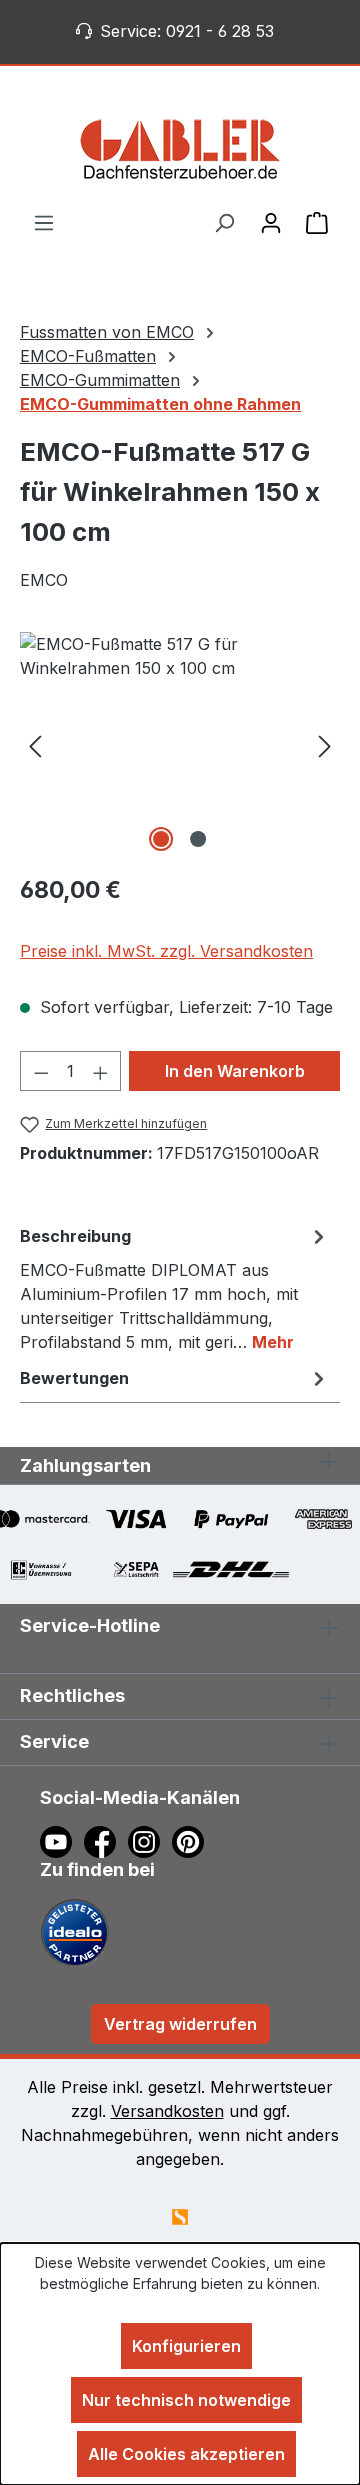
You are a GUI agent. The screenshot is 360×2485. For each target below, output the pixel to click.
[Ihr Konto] (271, 222)
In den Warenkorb (235, 1071)
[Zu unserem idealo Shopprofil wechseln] (75, 1931)
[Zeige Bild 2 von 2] (198, 839)
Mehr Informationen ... (180, 2304)
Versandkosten (167, 2111)
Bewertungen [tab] (74, 1378)
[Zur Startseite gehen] (180, 149)
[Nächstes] (325, 744)
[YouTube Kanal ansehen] (62, 1840)
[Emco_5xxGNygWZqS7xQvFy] (180, 744)
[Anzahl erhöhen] (101, 1071)
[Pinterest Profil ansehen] (191, 1840)
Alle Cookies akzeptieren (186, 2454)
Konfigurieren (186, 2346)
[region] (180, 744)
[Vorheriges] (35, 744)
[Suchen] (224, 222)
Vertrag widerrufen (180, 2024)
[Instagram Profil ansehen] (150, 1840)
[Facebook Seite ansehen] (106, 1840)
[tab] (175, 1288)
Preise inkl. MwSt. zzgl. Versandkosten (166, 951)
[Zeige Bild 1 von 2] (161, 839)
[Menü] (44, 222)
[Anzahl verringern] (41, 1071)
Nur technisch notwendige (186, 2400)
